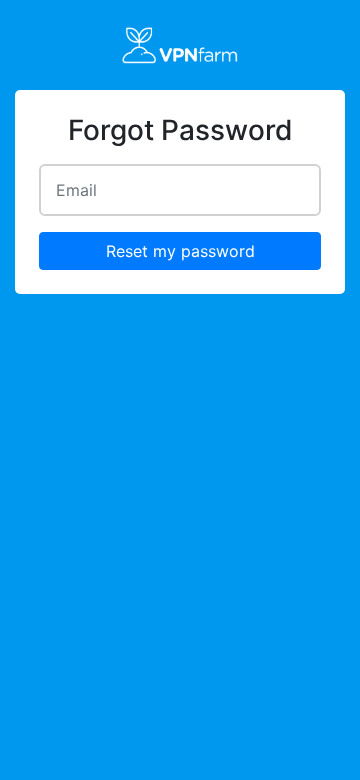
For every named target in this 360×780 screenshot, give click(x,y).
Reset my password (180, 251)
